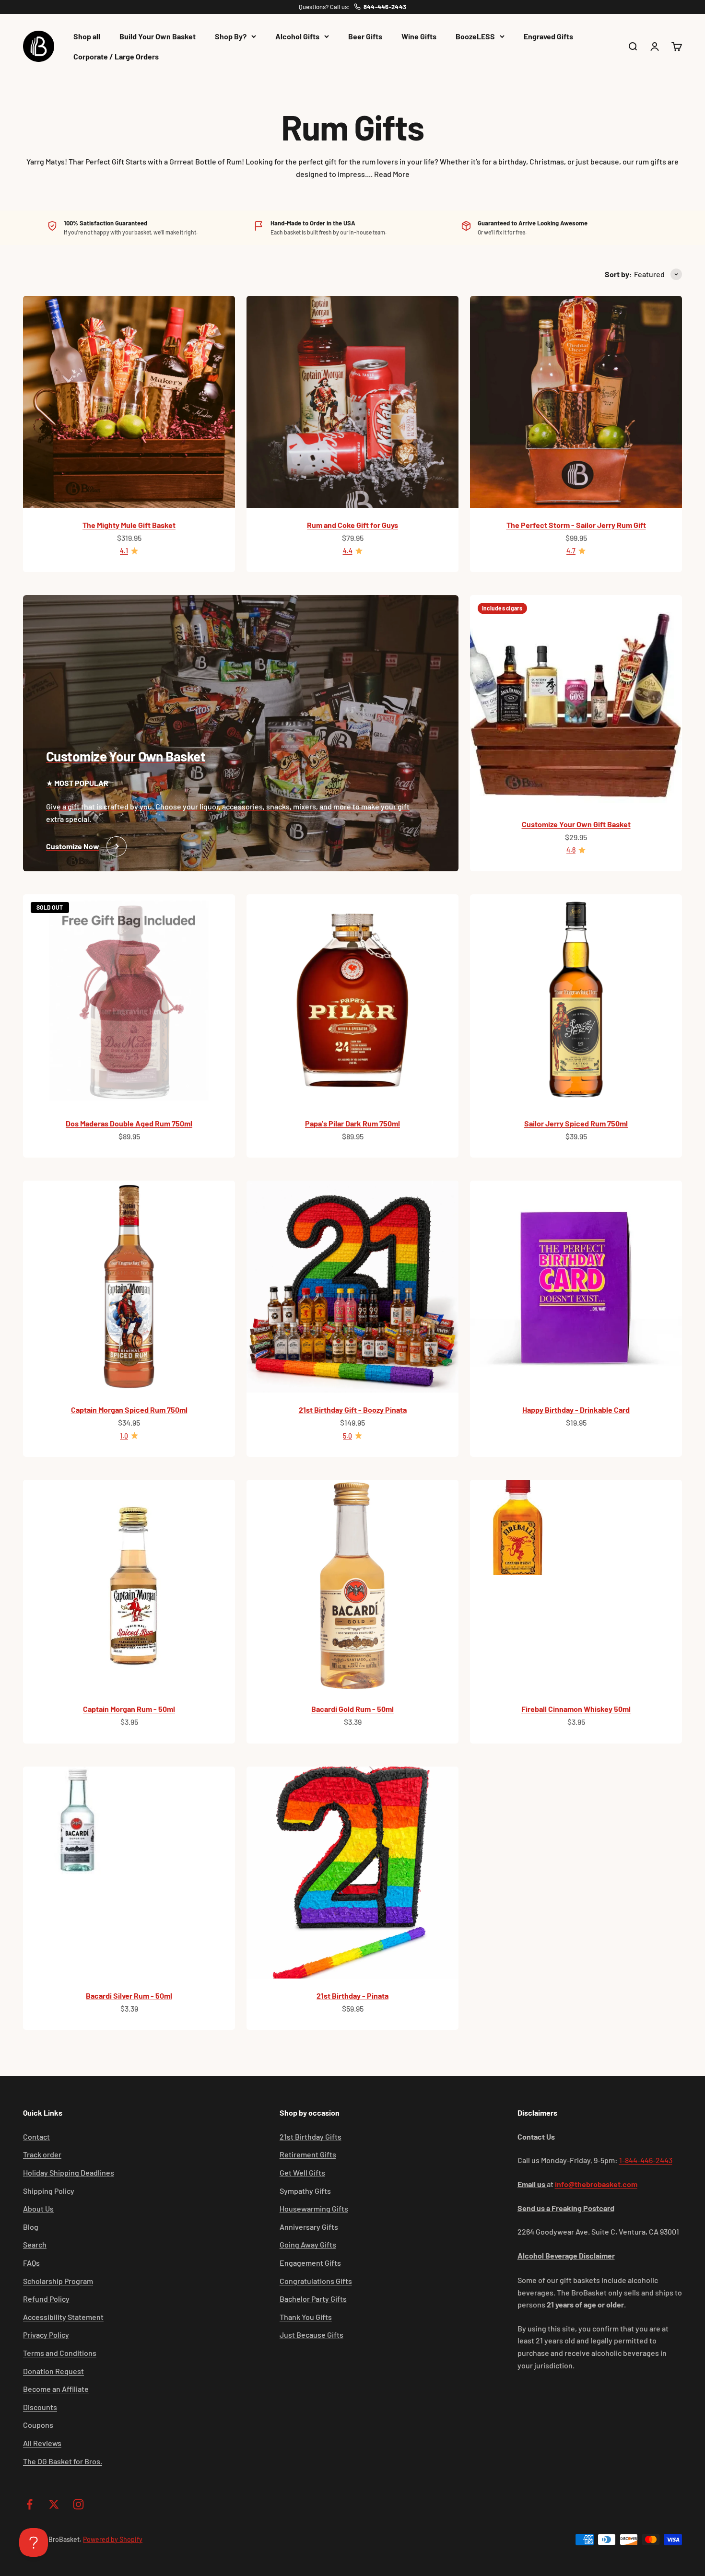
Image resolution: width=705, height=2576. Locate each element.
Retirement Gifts (308, 2154)
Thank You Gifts (306, 2317)
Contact (36, 2137)
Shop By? (231, 36)
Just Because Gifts (311, 2335)
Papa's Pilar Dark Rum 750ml (352, 1123)
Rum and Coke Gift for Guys (352, 525)
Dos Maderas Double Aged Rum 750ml (129, 1123)
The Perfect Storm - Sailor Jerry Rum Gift (576, 525)
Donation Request (53, 2371)
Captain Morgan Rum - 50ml (129, 1709)
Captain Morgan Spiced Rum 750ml (129, 1410)
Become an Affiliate (56, 2389)
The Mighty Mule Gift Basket (129, 525)
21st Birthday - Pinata (352, 1996)
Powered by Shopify (113, 2539)
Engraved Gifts (548, 36)
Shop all (87, 36)
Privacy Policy (46, 2335)
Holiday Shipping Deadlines (69, 2172)
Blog (31, 2227)
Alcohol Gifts (297, 36)
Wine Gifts (419, 36)
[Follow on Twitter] (54, 2504)
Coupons (38, 2425)
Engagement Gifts (310, 2263)
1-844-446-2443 (646, 2160)
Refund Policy (46, 2299)
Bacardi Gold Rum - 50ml (352, 1709)
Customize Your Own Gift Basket (576, 824)
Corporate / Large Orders (116, 56)
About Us (38, 2208)
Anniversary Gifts (309, 2227)
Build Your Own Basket (158, 36)
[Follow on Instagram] (78, 2504)
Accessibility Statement (63, 2317)
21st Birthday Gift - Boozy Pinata (353, 1410)
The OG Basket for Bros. (63, 2461)
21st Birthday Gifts (311, 2137)
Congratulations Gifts (316, 2281)
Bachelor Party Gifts (313, 2299)
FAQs (31, 2263)
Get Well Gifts (302, 2172)
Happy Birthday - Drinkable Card (576, 1410)
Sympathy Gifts (305, 2191)
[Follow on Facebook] (29, 2504)
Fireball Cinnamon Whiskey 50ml (576, 1709)
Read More (392, 174)
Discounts (40, 2407)
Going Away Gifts (308, 2244)
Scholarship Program (58, 2281)
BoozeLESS (475, 36)
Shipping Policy (49, 2191)
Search (35, 2244)
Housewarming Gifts (314, 2208)
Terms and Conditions (60, 2353)
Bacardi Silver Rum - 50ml (129, 1996)
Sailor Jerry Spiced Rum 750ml (576, 1123)
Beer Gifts (365, 36)
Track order (42, 2154)
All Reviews (42, 2443)
